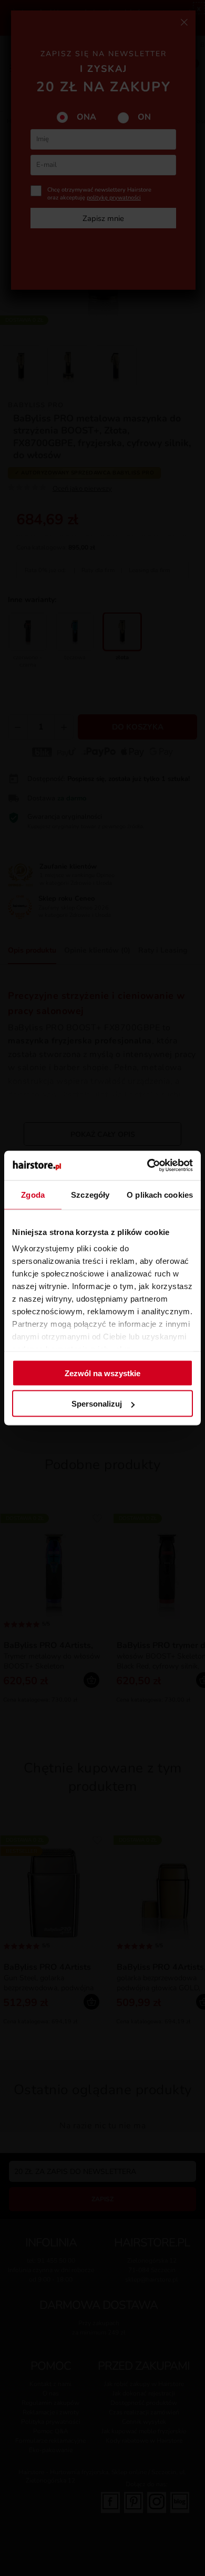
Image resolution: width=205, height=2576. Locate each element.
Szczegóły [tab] (90, 1194)
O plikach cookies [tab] (160, 1194)
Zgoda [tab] (33, 1194)
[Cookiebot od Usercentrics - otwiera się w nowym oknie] (147, 1166)
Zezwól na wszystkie (102, 1373)
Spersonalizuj (97, 1404)
